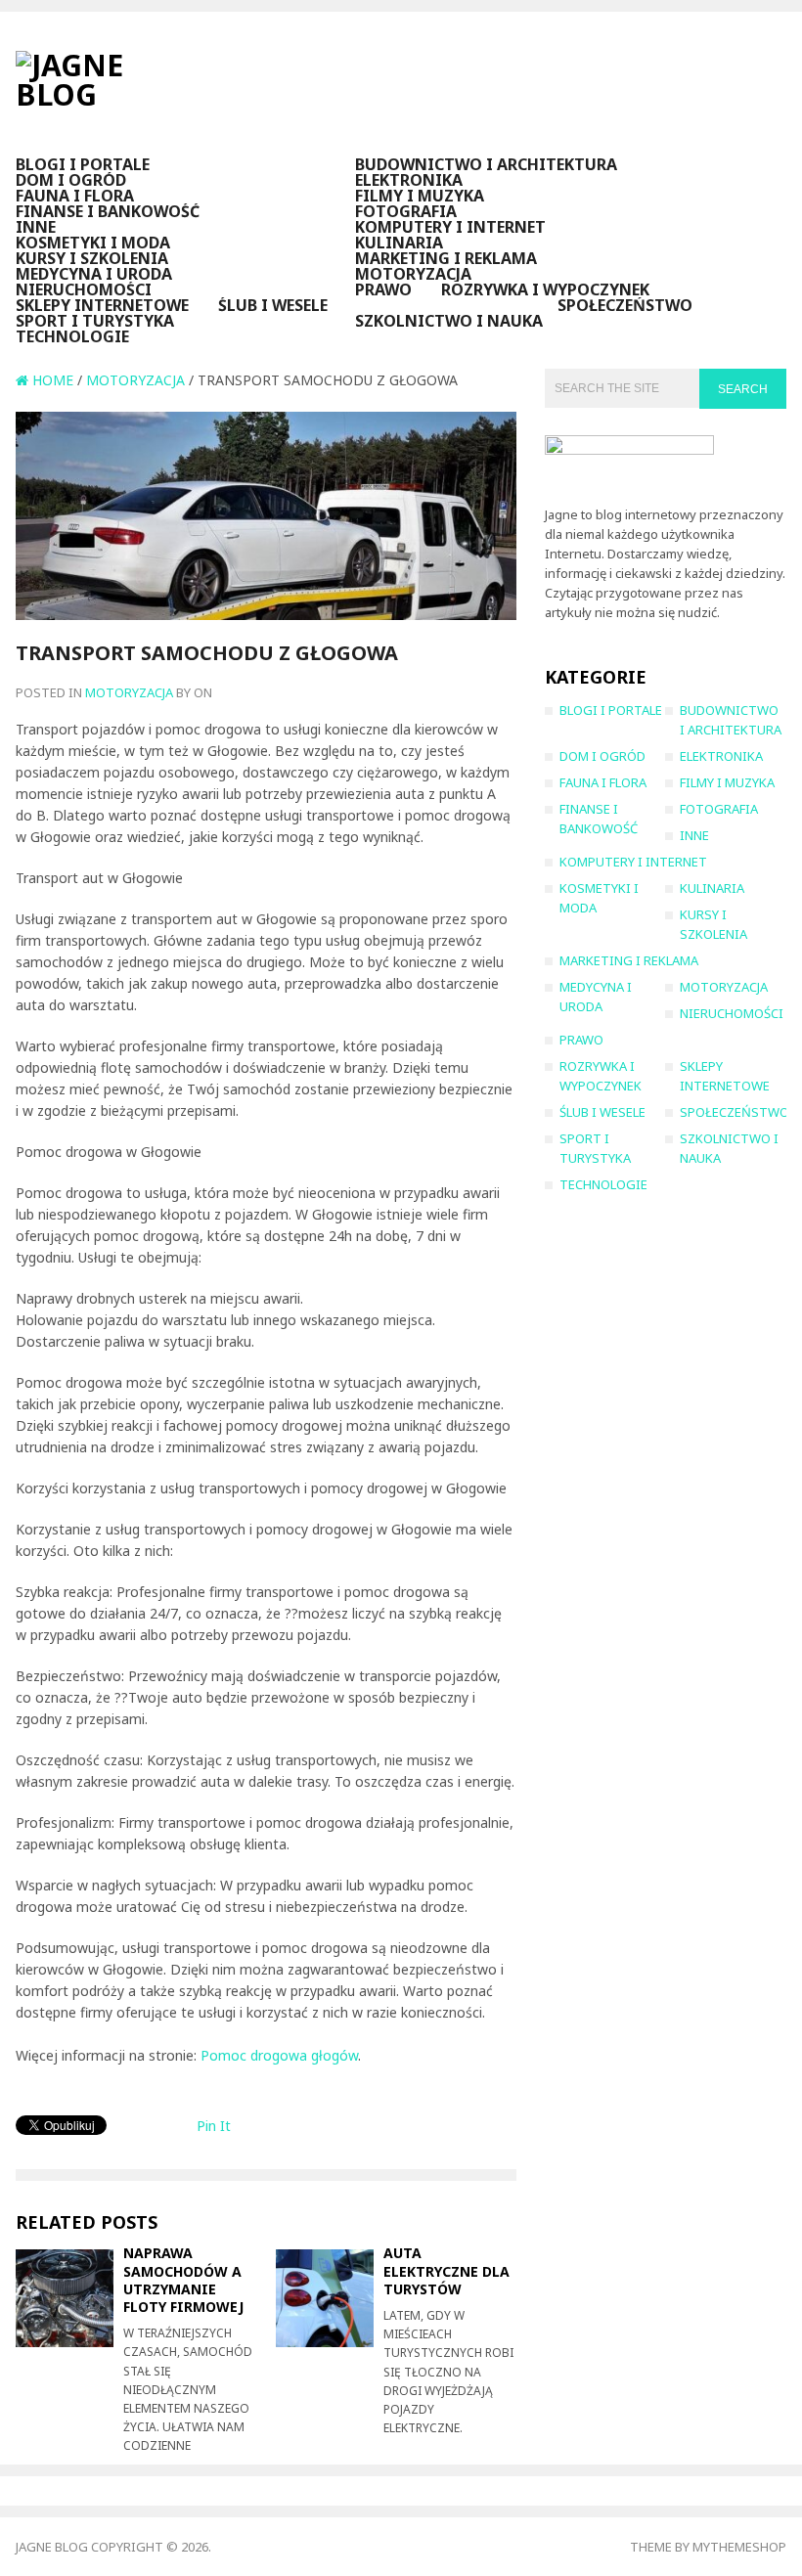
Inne (36, 227)
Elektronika (409, 180)
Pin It (214, 2126)
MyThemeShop (739, 2547)
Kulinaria (399, 243)
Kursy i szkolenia (92, 258)
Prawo (383, 289)
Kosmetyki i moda (93, 243)
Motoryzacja (413, 274)
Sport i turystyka (95, 321)
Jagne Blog (52, 2547)
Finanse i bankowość (108, 211)
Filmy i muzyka (420, 196)
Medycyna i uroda (94, 274)
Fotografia (406, 211)
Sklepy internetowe (102, 305)
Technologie (72, 336)
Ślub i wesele (273, 305)
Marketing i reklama (446, 258)
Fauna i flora (75, 196)
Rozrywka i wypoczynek (545, 289)
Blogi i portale (83, 164)
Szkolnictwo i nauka (449, 321)
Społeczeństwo (625, 305)
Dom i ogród (71, 180)
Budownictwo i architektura (486, 164)
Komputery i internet (450, 227)
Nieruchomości (84, 289)
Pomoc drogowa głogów (279, 2055)
